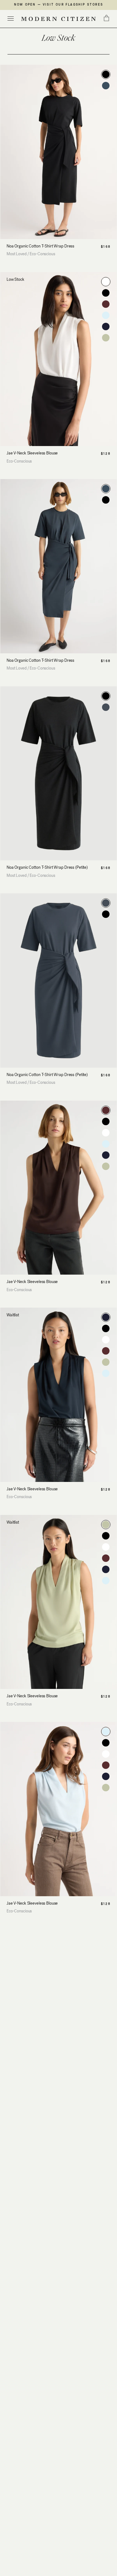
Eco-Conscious (42, 254)
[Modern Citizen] (58, 19)
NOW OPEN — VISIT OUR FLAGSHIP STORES (58, 5)
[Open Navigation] (11, 19)
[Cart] (106, 18)
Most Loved (17, 254)
